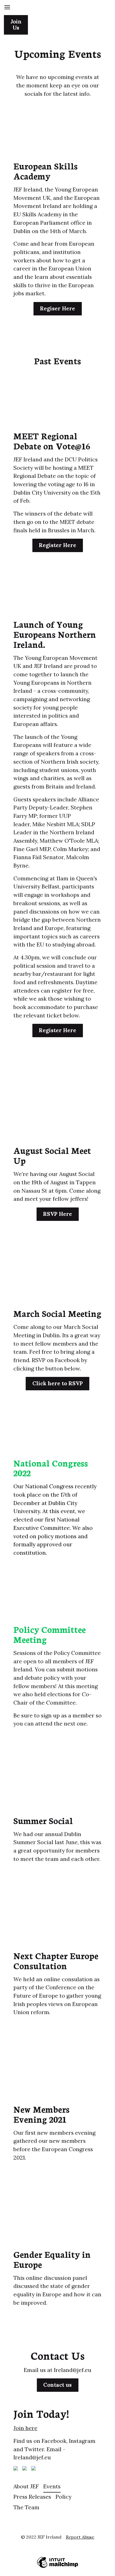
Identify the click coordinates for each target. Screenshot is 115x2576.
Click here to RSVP (58, 1383)
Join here (25, 2428)
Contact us (57, 2385)
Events (52, 2486)
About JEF (26, 2486)
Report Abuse (80, 2537)
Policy (64, 2497)
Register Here (57, 545)
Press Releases (32, 2497)
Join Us (16, 25)
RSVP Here (57, 1214)
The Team (26, 2507)
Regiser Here (57, 308)
